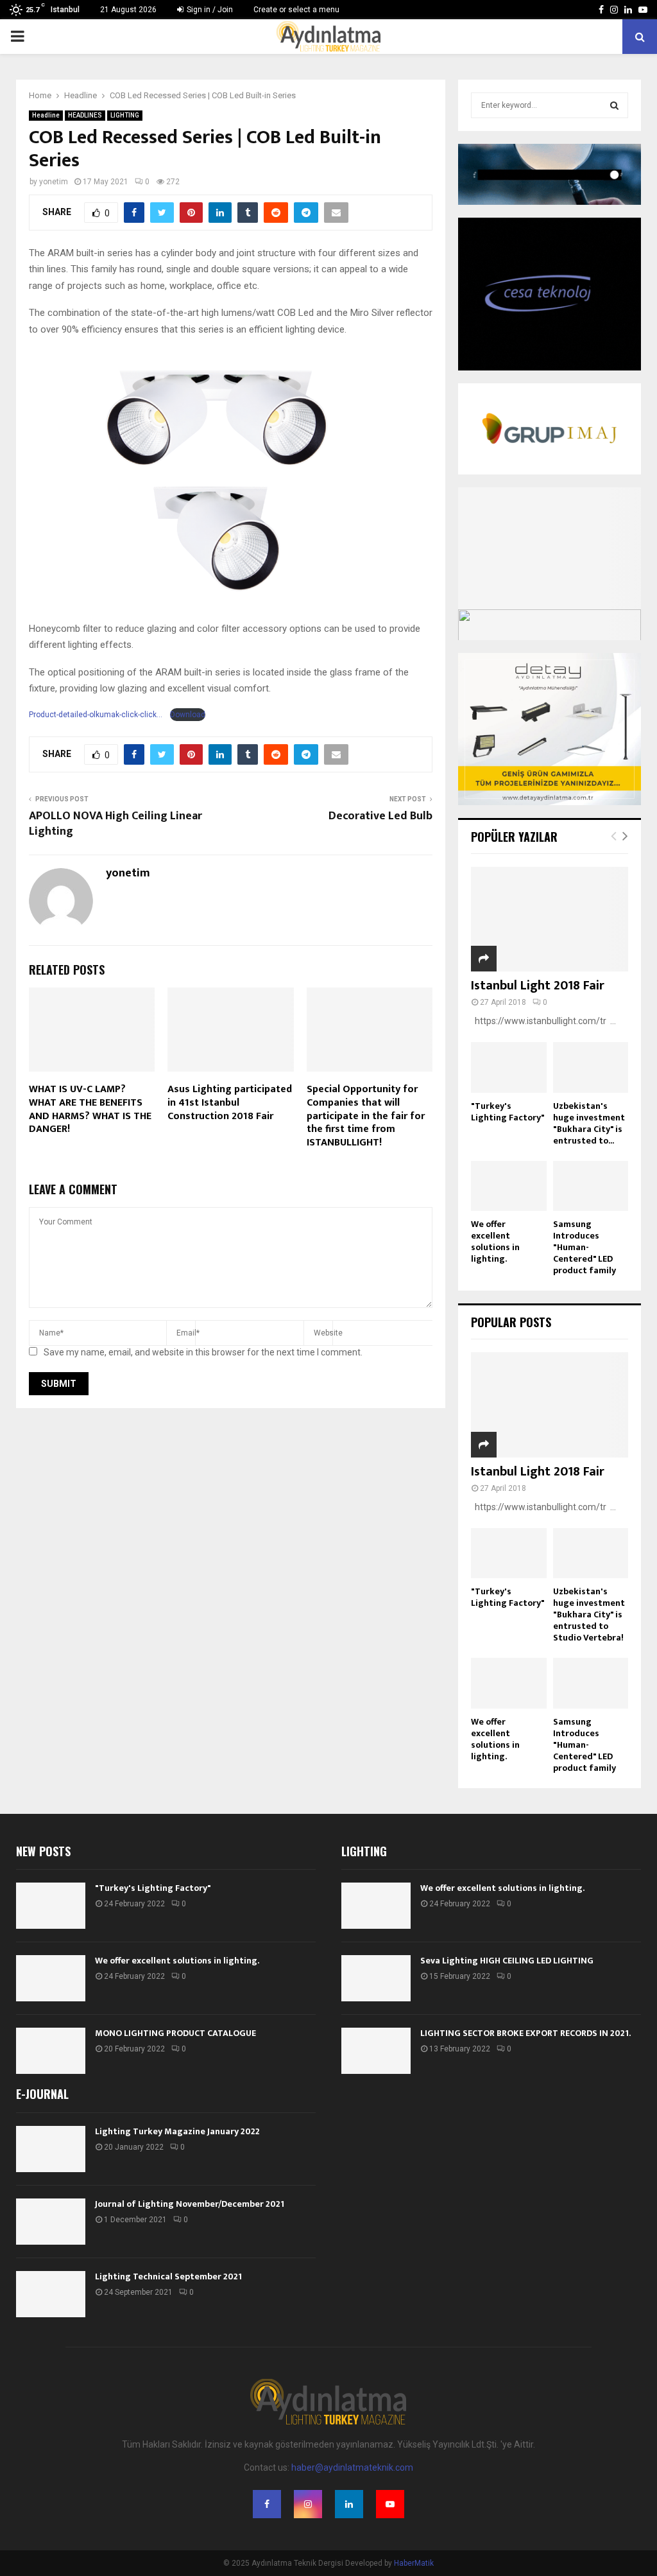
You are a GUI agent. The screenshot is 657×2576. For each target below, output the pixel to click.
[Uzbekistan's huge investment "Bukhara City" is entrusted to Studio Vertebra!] (591, 1067)
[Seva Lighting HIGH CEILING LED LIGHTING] (376, 1978)
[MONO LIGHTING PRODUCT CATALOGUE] (51, 2051)
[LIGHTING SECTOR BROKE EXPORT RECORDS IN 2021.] (376, 2051)
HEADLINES (85, 115)
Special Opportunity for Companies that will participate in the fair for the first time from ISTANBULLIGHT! (366, 1116)
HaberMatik (414, 2563)
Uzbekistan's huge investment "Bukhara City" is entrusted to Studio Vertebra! (589, 1614)
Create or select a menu (296, 10)
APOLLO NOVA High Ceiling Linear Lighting (115, 824)
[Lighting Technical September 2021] (51, 2294)
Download (188, 715)
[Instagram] (308, 2504)
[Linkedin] (349, 2504)
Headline (46, 115)
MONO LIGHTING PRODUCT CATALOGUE (175, 2033)
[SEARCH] (614, 105)
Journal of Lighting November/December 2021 (190, 2204)
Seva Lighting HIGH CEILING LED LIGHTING (507, 1961)
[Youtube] (390, 2504)
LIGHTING (125, 115)
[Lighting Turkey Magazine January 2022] (51, 2149)
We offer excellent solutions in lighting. (495, 1241)
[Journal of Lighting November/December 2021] (51, 2222)
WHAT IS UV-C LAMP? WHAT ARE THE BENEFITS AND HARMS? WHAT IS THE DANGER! (90, 1109)
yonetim (54, 182)
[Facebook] (267, 2504)
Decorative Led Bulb (380, 816)
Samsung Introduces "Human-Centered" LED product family (584, 1247)
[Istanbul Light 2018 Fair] (550, 919)
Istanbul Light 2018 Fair (538, 986)
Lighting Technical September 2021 (168, 2276)
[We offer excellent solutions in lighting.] (509, 1186)
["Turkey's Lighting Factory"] (509, 1067)
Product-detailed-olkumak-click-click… (96, 715)
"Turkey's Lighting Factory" (508, 1112)
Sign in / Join (209, 10)
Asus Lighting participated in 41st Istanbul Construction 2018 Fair (230, 1103)
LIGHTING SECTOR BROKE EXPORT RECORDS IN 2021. (525, 2033)
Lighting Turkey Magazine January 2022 (177, 2131)
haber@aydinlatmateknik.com (352, 2467)
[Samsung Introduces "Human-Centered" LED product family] (591, 1186)
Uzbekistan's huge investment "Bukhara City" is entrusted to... (589, 1123)
